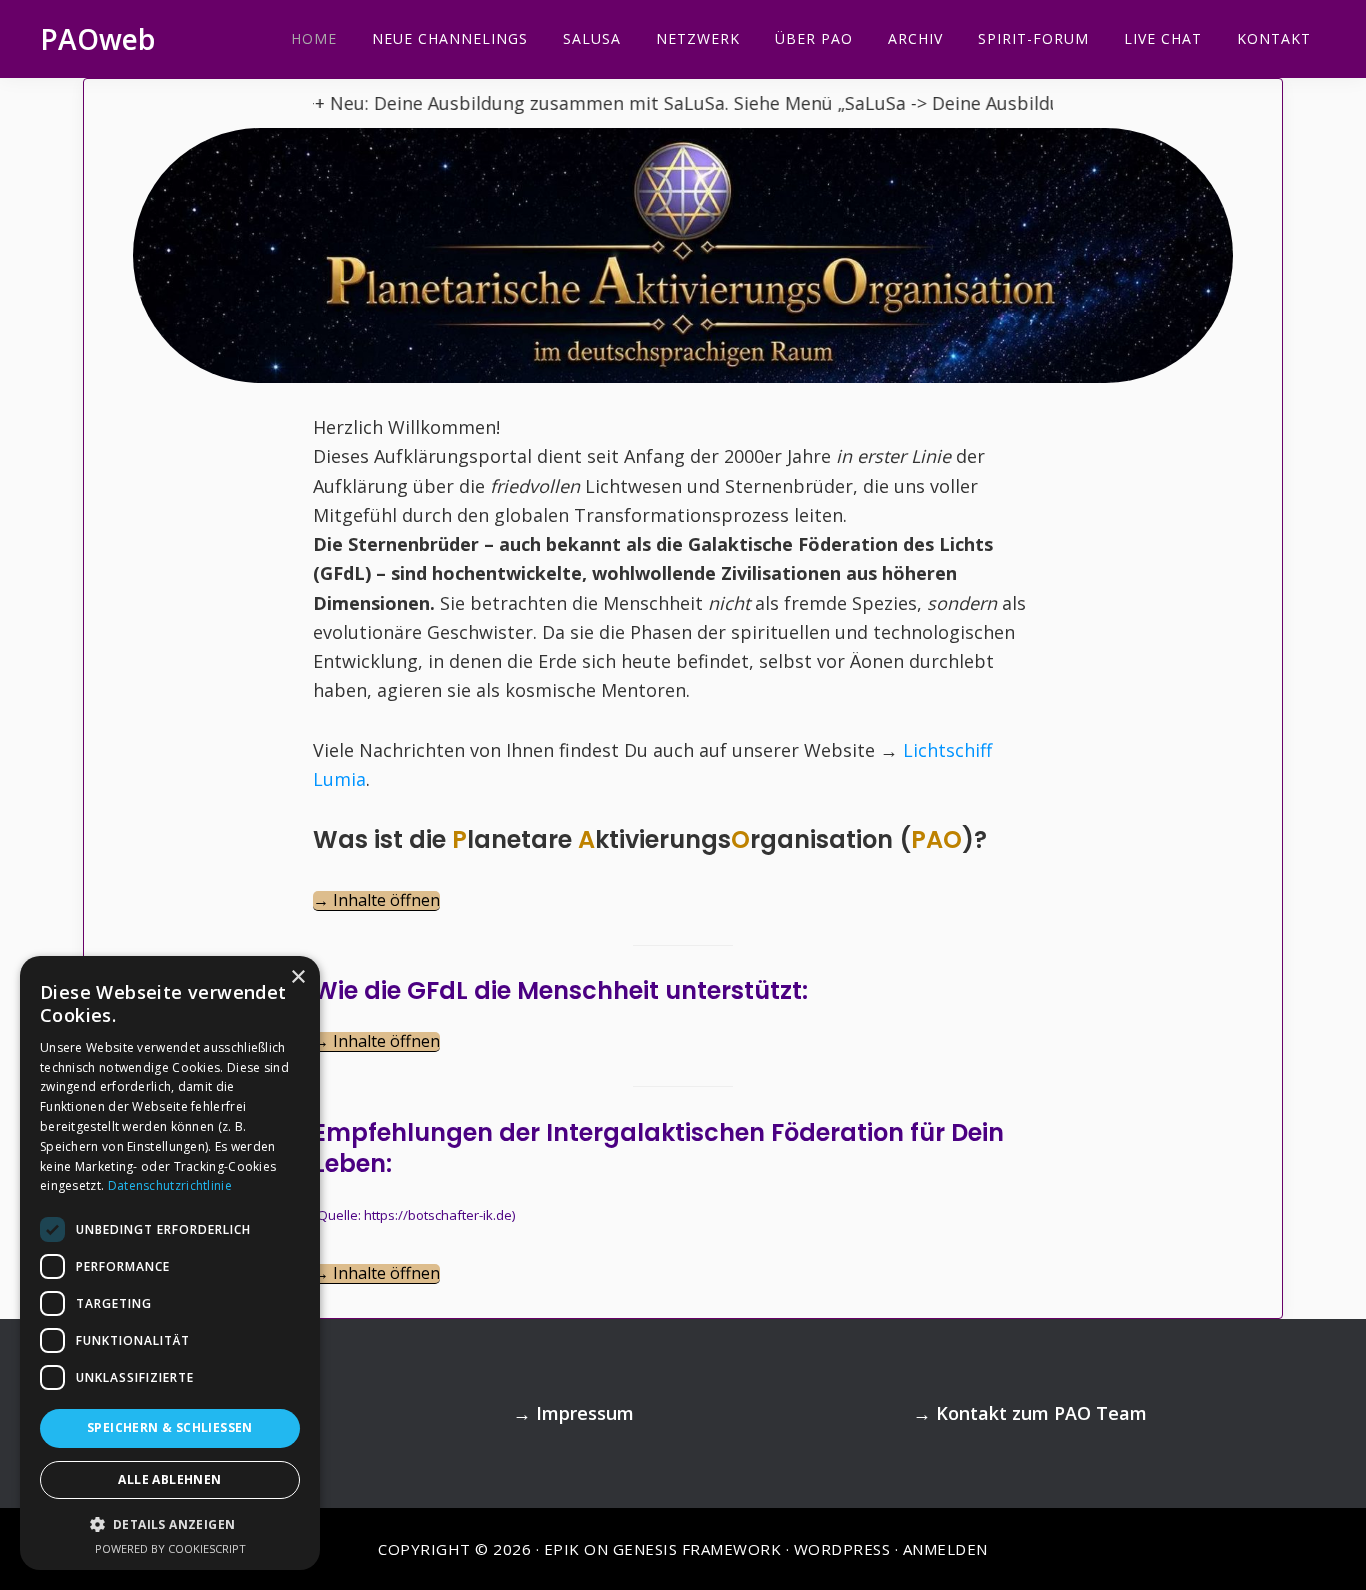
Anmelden (945, 1549)
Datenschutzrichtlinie (170, 1185)
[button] (170, 1524)
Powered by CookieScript (170, 1548)
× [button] (297, 977)
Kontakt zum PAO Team (1041, 1413)
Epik (562, 1549)
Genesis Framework (697, 1549)
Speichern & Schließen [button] (170, 1427)
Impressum (585, 1413)
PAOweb (97, 39)
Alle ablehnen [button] (169, 1479)
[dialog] (170, 1263)
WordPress (842, 1549)
